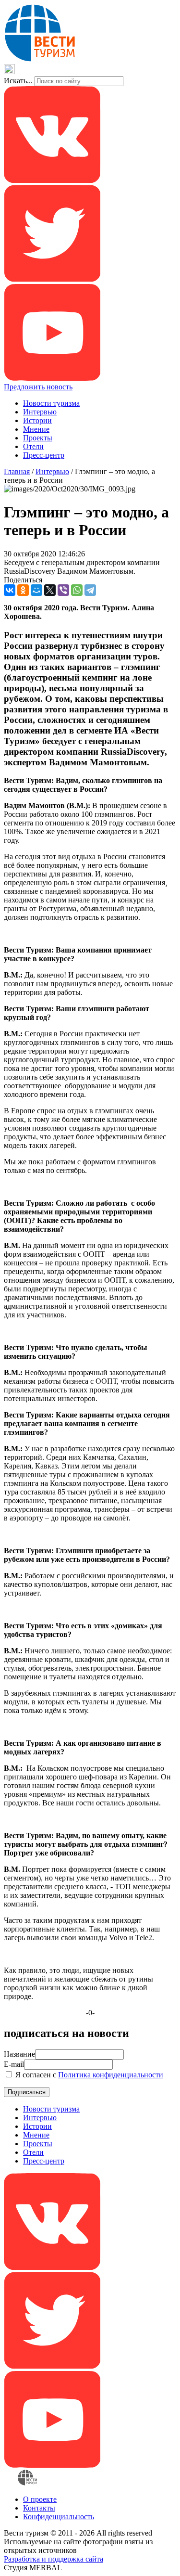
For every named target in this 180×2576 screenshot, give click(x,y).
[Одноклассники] (23, 590)
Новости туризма (51, 403)
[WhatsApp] (77, 590)
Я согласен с (88, 2075)
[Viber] (63, 590)
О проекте (40, 2499)
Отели (33, 446)
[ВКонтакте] (10, 590)
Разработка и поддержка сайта (54, 2559)
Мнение (36, 429)
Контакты (39, 2508)
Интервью (40, 412)
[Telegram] (90, 590)
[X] (50, 590)
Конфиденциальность (59, 2517)
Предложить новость (38, 387)
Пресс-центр (44, 455)
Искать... (18, 81)
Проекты (38, 438)
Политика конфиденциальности (111, 2075)
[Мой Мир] (36, 590)
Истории (37, 420)
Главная (17, 471)
